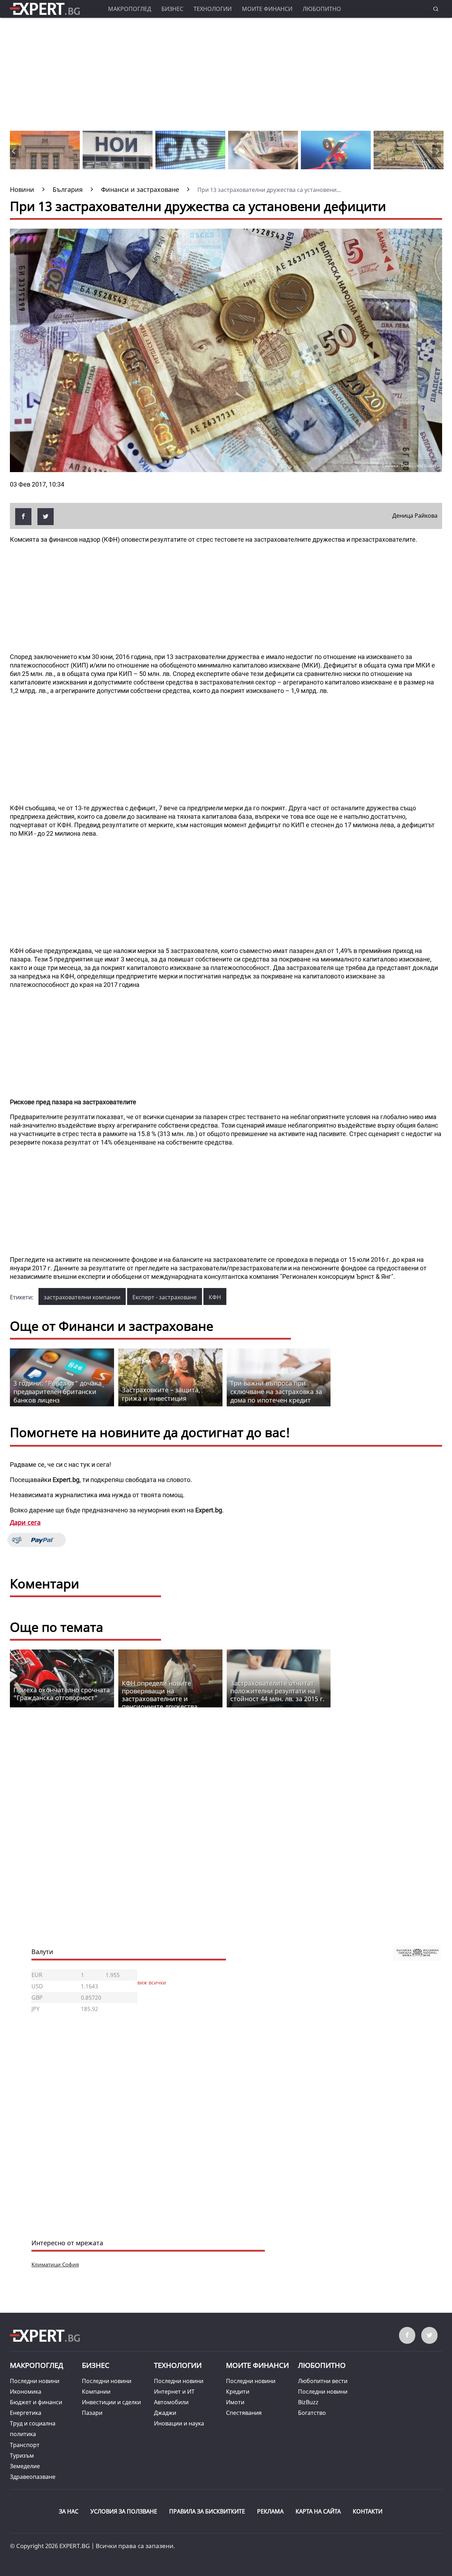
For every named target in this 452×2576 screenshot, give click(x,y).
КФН (215, 1297)
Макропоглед (130, 9)
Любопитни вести (323, 2381)
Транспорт (25, 2445)
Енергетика (26, 2413)
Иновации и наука (179, 2423)
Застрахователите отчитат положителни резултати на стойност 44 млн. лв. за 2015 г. (277, 1691)
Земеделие (25, 2466)
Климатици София (55, 2264)
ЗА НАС (69, 2511)
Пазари (92, 2413)
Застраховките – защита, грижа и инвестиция (161, 1394)
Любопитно (322, 9)
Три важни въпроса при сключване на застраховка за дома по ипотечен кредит (276, 1392)
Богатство (312, 2413)
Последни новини (35, 2381)
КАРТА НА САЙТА (318, 2511)
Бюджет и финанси (36, 2402)
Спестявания (244, 2413)
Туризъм (22, 2456)
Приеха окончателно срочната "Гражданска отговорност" (62, 1694)
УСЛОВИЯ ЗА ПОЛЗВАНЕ (124, 2511)
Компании (96, 2392)
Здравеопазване (33, 2477)
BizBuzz (308, 2402)
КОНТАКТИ (368, 2511)
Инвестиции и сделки (111, 2402)
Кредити (238, 2392)
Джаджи (165, 2413)
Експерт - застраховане (165, 1297)
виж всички (152, 1983)
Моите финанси (267, 9)
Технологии (213, 9)
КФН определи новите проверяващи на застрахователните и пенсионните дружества (160, 1695)
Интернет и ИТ (174, 2392)
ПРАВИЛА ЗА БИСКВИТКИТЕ (207, 2511)
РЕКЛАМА (270, 2511)
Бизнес (172, 9)
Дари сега (25, 1522)
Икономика (26, 2392)
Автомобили (171, 2402)
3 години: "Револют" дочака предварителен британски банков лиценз (58, 1392)
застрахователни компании (82, 1297)
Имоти (235, 2402)
